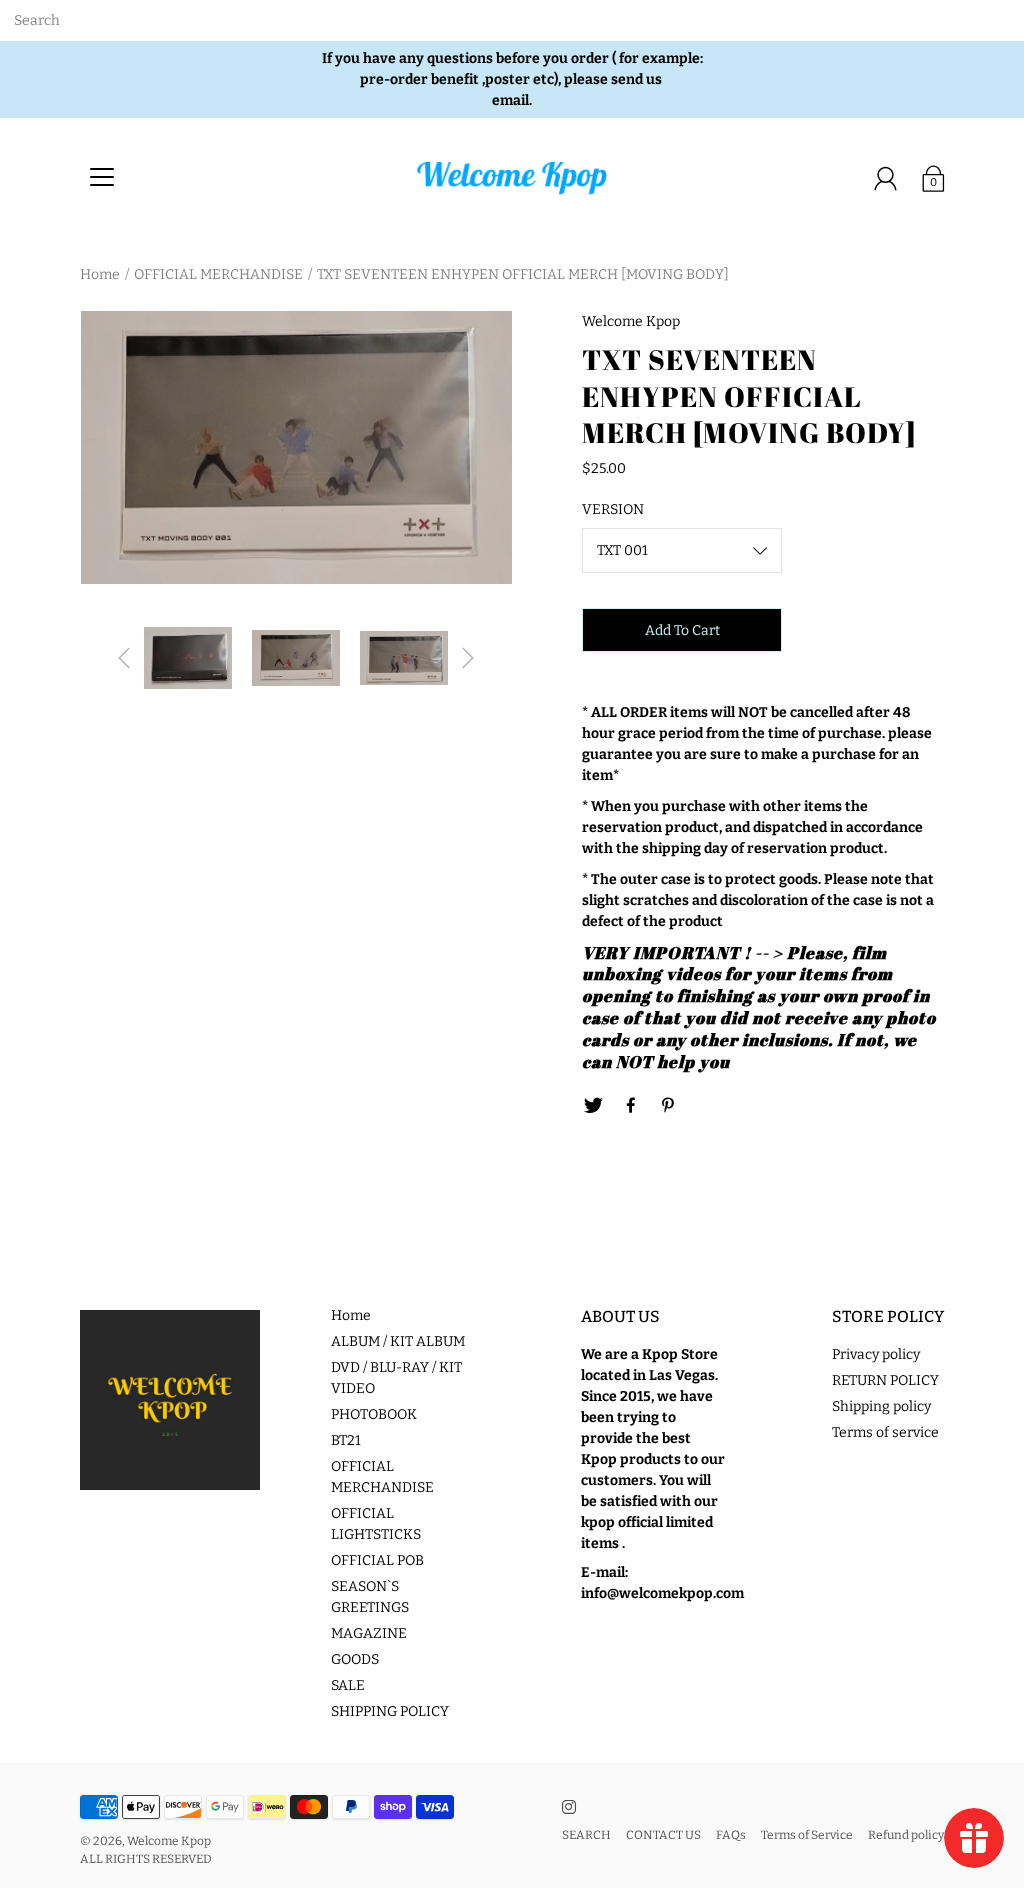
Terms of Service (807, 1835)
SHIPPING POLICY (390, 1711)
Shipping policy (881, 1406)
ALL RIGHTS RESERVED (146, 1859)
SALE (348, 1685)
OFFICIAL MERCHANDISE (218, 274)
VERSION (613, 509)
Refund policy (906, 1835)
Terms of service (885, 1432)
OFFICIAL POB (377, 1560)
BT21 (346, 1440)
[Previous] (124, 658)
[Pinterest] (669, 1106)
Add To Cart (682, 630)
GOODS (355, 1659)
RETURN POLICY (885, 1380)
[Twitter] (593, 1106)
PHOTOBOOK (374, 1414)
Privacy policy (876, 1354)
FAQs (731, 1835)
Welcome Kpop (169, 1841)
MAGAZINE (369, 1633)
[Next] (468, 658)
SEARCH (586, 1835)
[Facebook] (631, 1106)
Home (100, 274)
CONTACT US (663, 1835)
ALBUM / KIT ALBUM (398, 1341)
